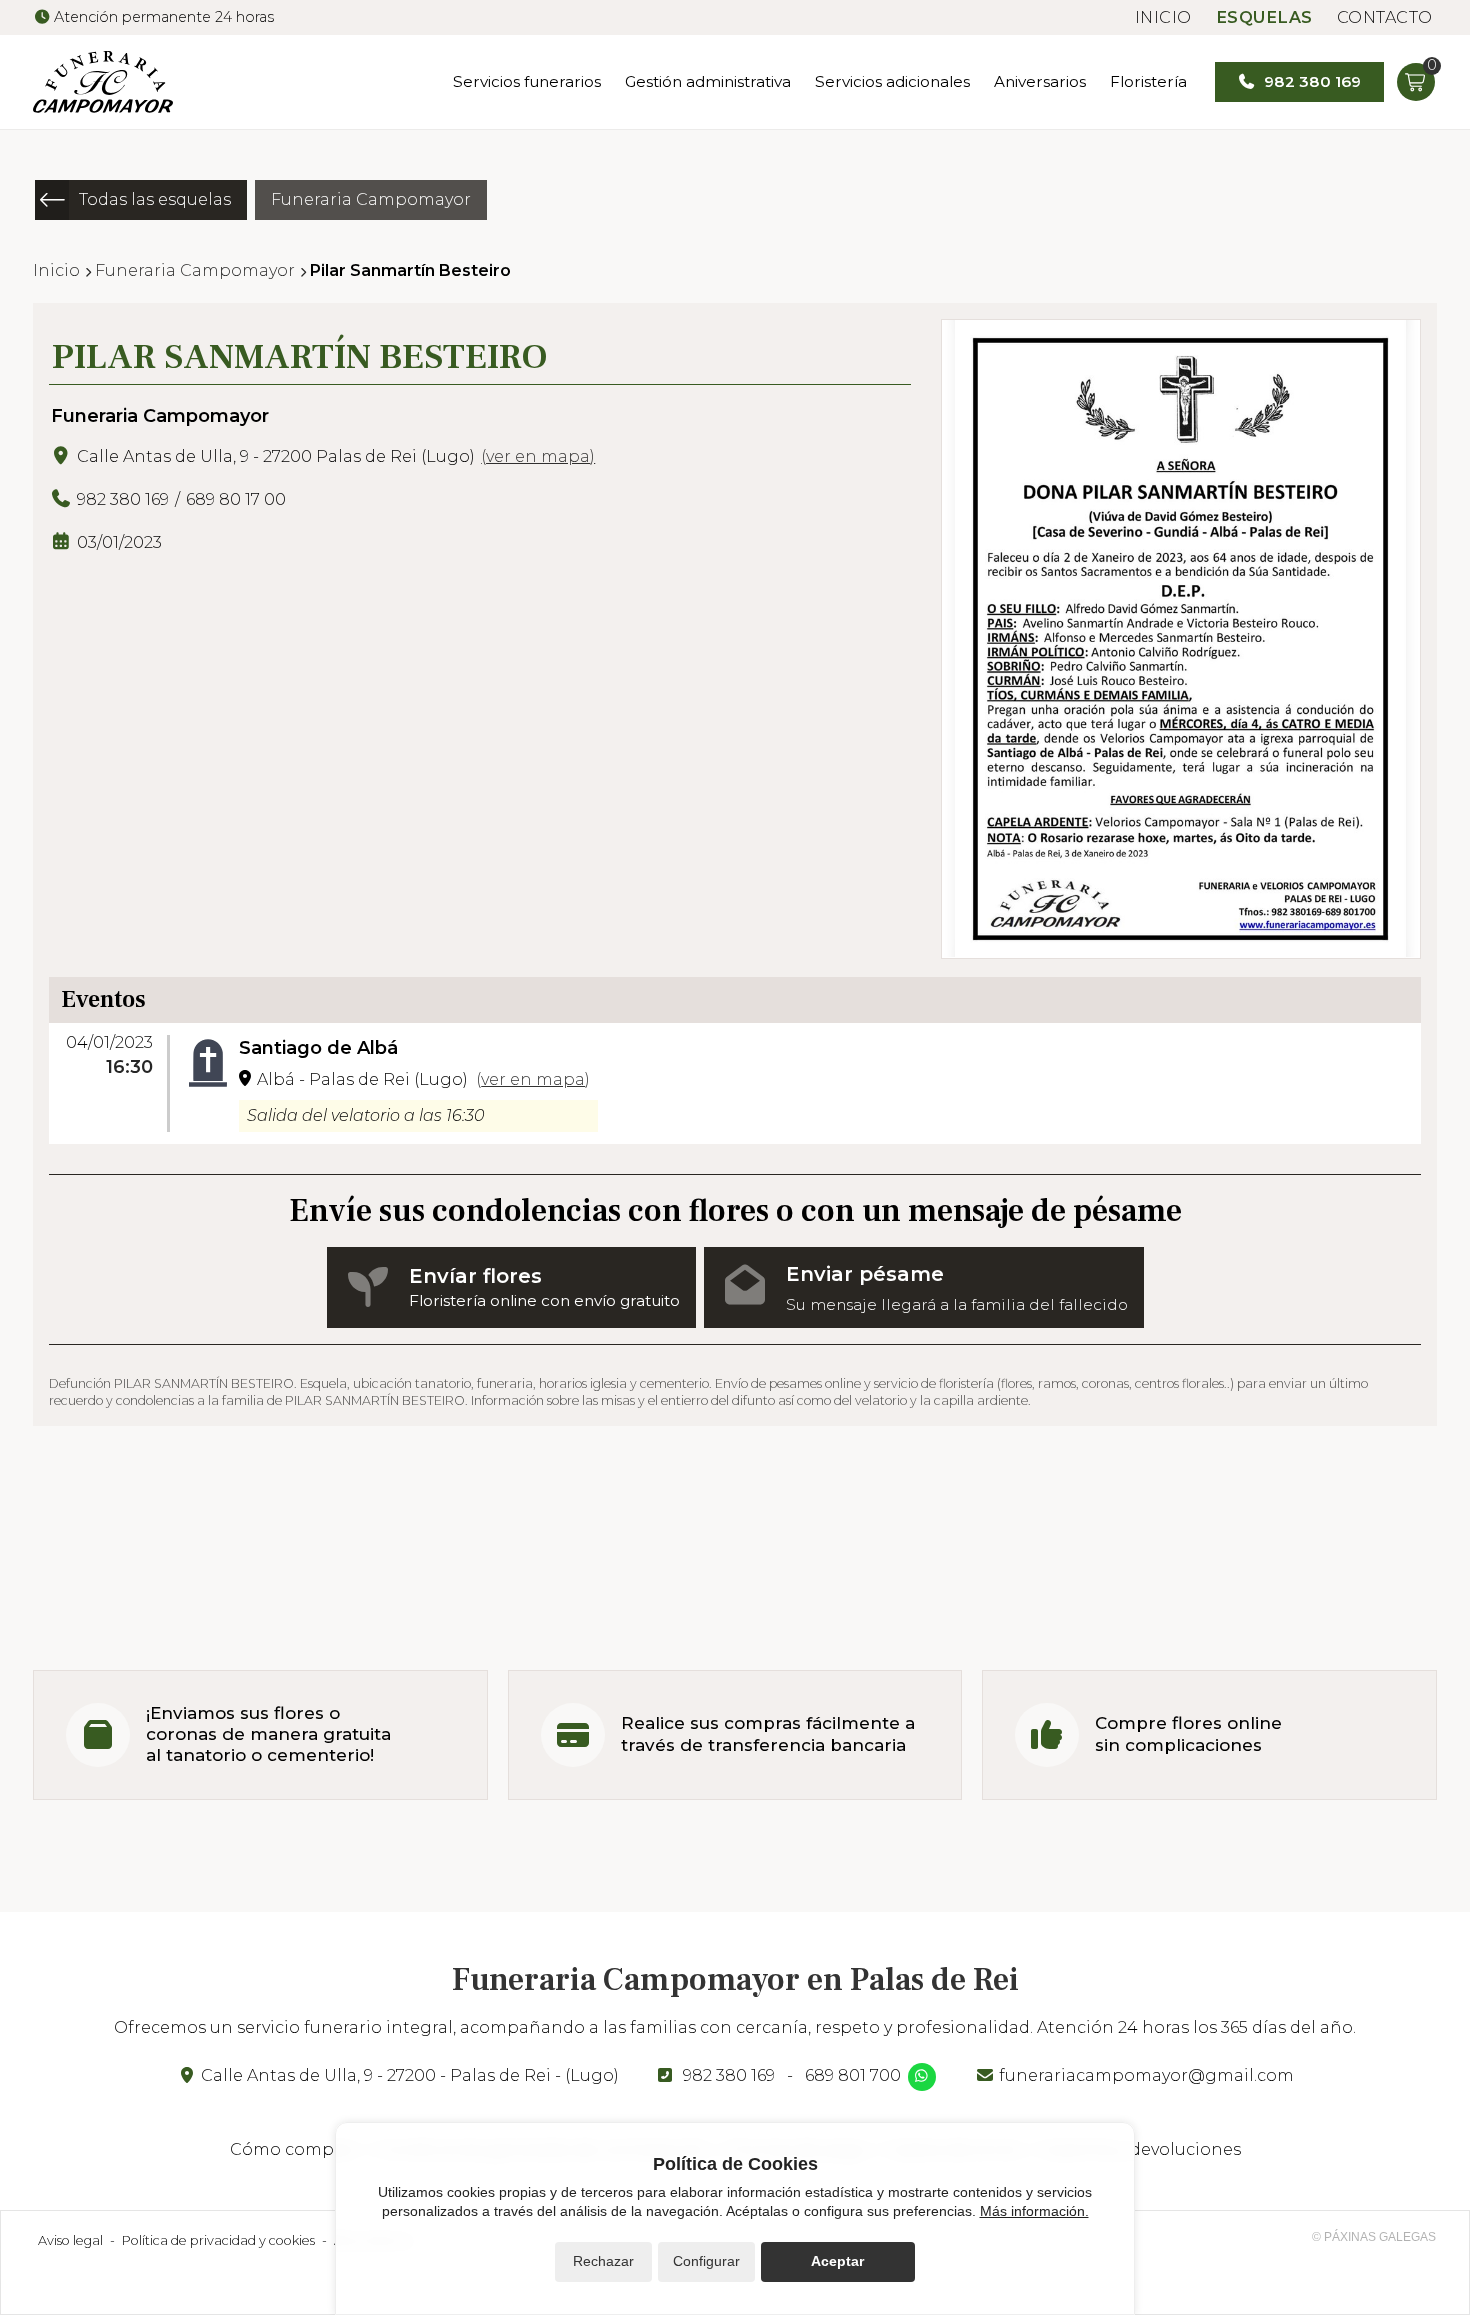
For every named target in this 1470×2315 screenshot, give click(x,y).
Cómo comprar (293, 2149)
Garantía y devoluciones (1141, 2149)
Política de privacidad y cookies (218, 2240)
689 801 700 (853, 2075)
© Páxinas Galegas (1374, 2237)
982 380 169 (729, 2075)
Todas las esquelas (155, 199)
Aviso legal (70, 2240)
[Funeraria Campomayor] (103, 82)
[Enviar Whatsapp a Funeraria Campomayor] (922, 2077)
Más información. (1034, 2211)
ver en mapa (538, 456)
